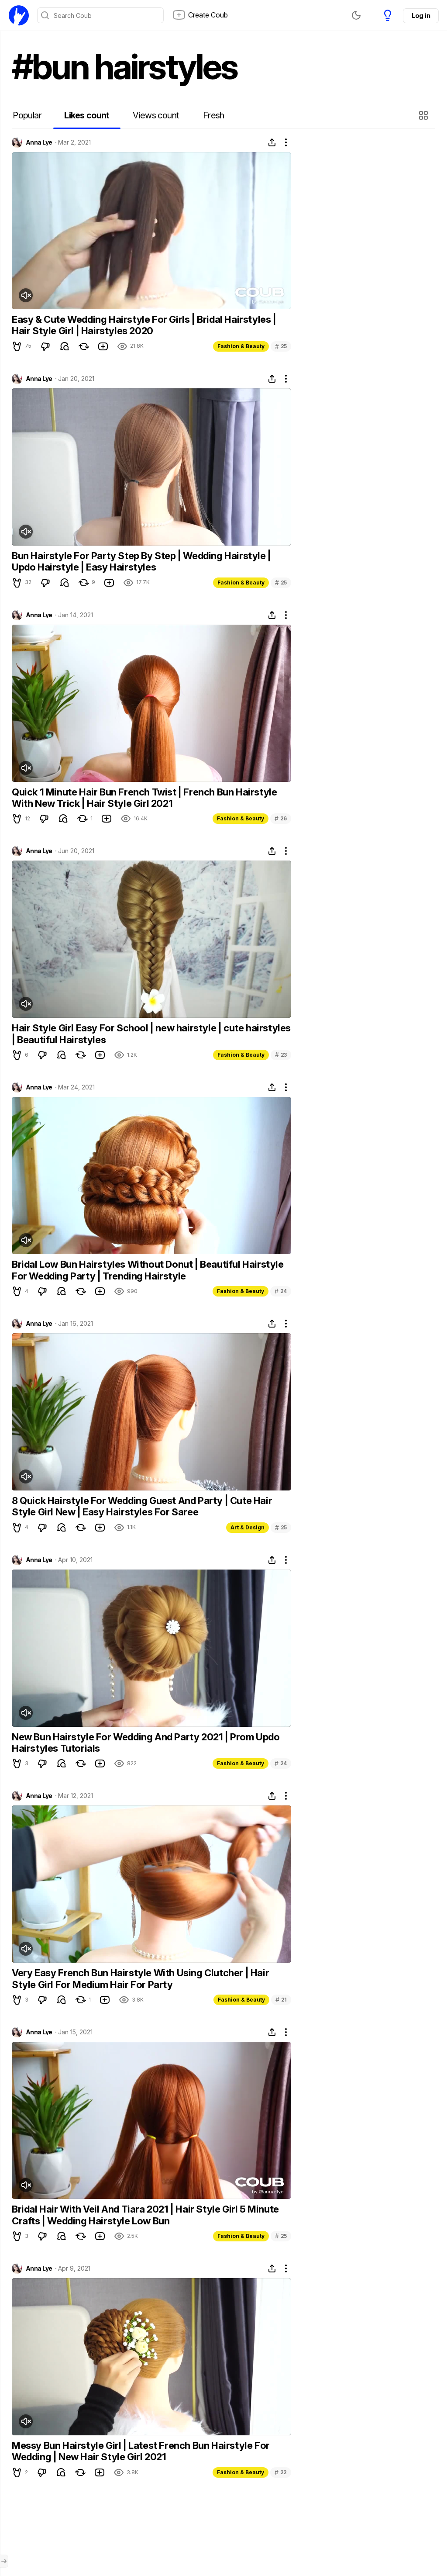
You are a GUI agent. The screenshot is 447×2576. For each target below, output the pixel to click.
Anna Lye (39, 142)
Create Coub (208, 15)
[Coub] (19, 15)
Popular (27, 115)
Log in (421, 16)
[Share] (272, 142)
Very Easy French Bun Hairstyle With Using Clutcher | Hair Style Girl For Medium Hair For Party (140, 1978)
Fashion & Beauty (241, 346)
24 (281, 1291)
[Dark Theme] (356, 15)
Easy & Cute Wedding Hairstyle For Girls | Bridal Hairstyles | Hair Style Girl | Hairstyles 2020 (144, 325)
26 (281, 818)
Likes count (87, 115)
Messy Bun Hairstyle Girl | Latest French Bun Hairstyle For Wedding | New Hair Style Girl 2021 (141, 2451)
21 (281, 2000)
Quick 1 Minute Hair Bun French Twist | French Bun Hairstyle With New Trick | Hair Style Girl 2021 (144, 798)
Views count (156, 115)
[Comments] (65, 346)
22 (281, 2472)
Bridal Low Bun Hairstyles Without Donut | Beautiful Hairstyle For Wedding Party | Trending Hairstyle (148, 1270)
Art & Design (248, 1527)
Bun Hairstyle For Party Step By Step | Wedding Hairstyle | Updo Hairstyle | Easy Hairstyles (141, 561)
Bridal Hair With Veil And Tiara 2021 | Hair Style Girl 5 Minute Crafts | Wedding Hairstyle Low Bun (145, 2215)
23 (281, 1055)
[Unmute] (26, 295)
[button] (425, 115)
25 (281, 346)
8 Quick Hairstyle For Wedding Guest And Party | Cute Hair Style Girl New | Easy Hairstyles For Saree (142, 1506)
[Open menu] (4, 2561)
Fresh (214, 115)
